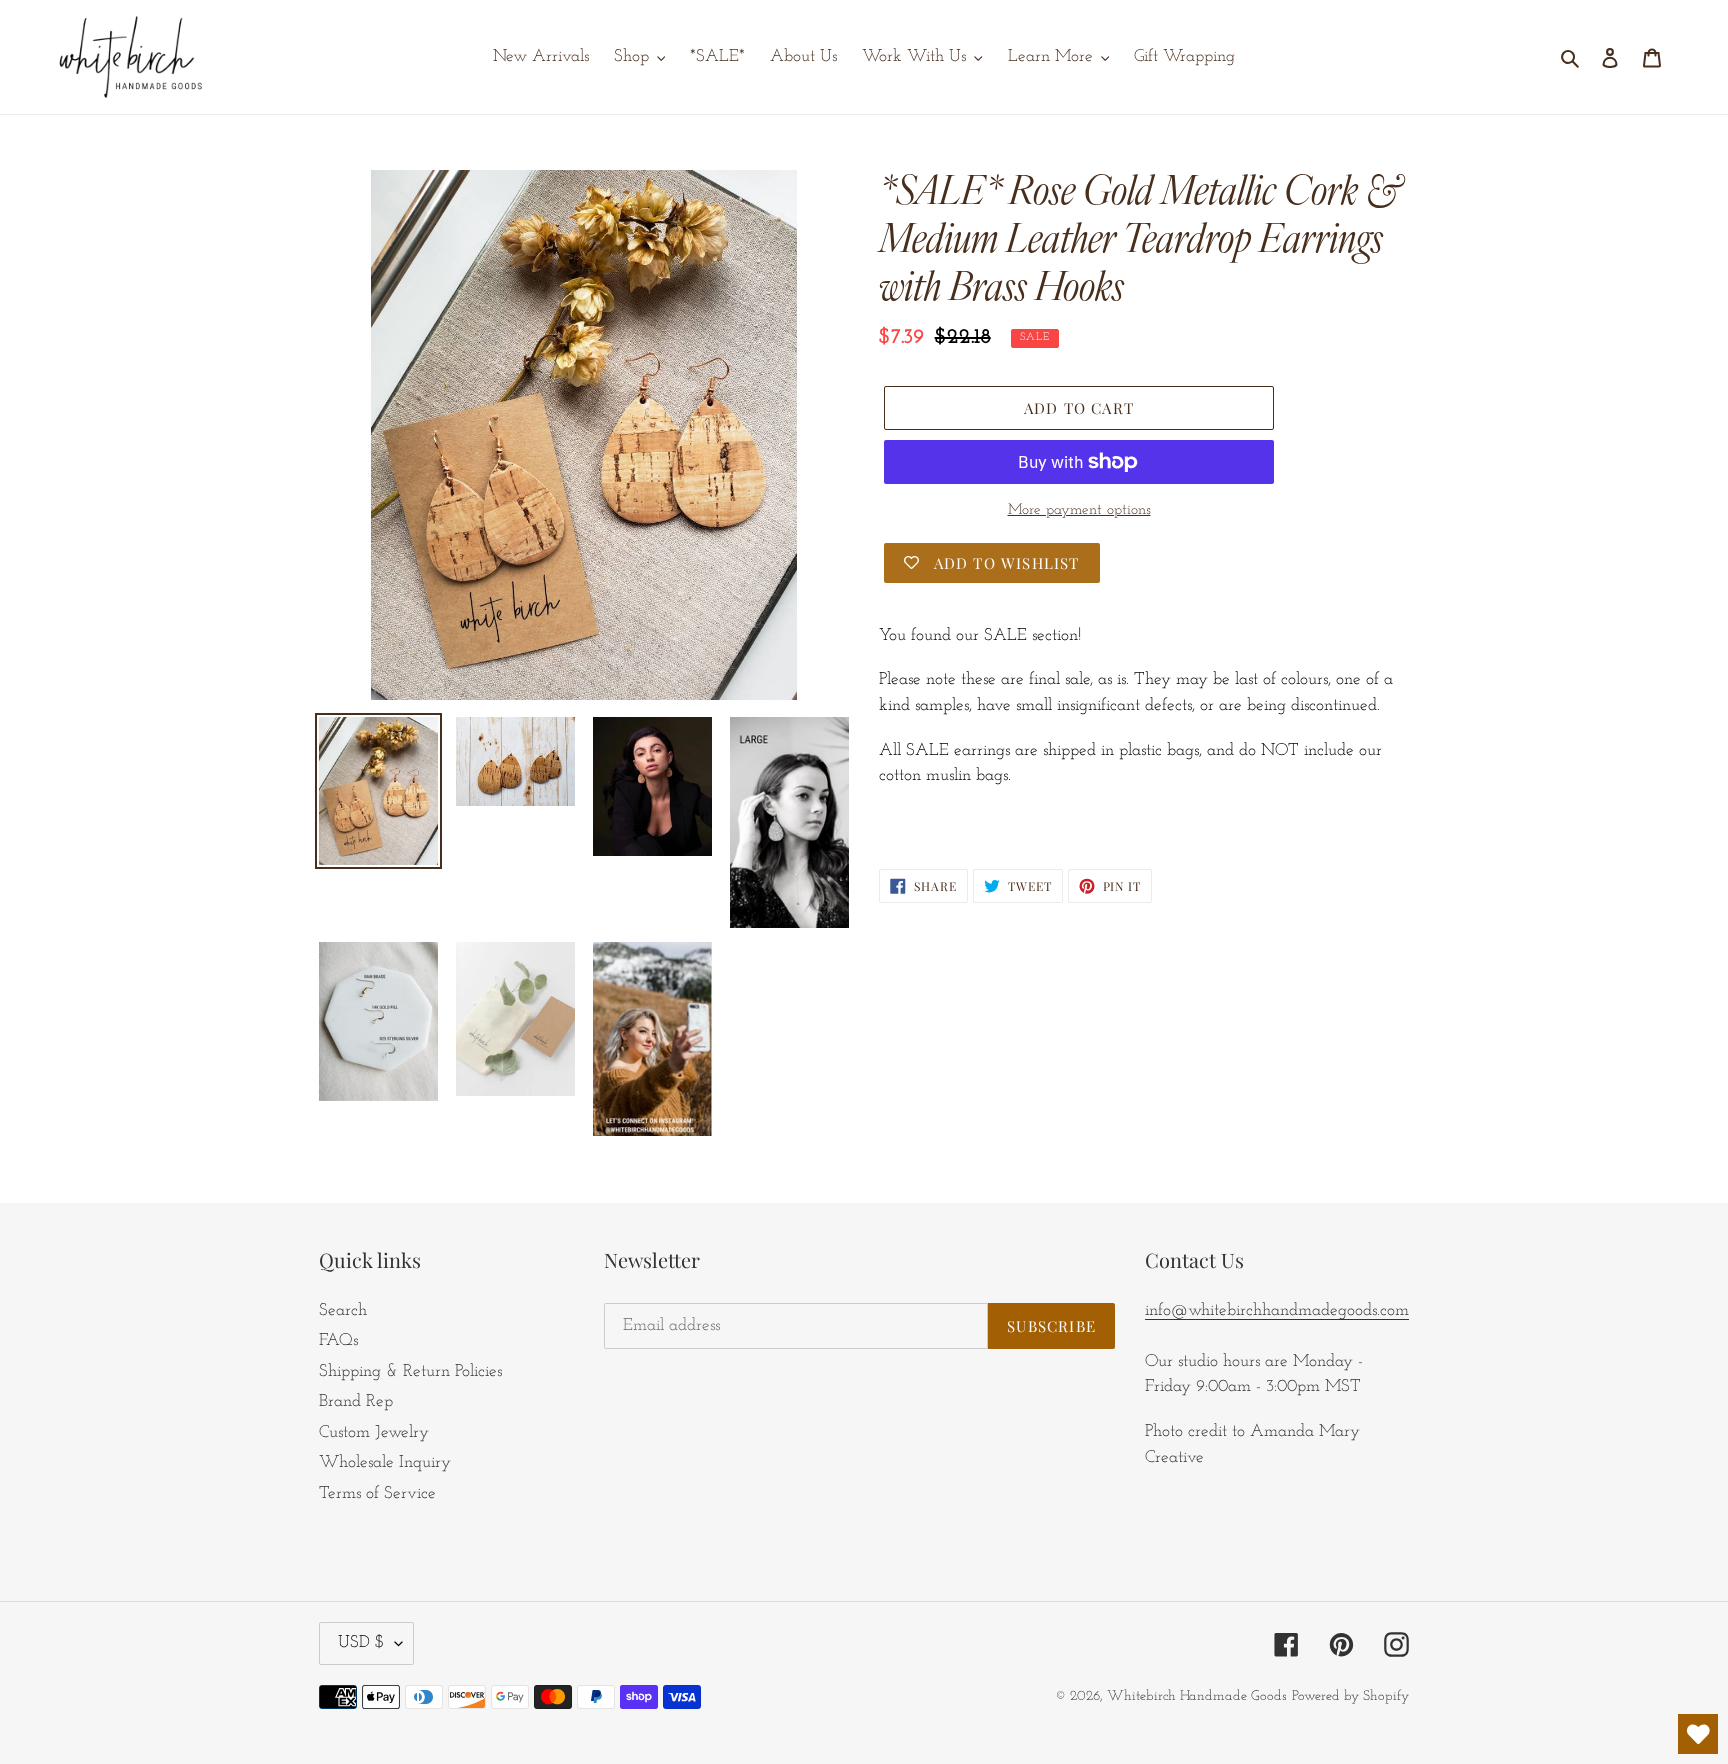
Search (343, 1310)
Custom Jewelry (374, 1432)
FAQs (338, 1340)
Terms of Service (377, 1493)
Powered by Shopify (1350, 1696)
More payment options (1079, 510)
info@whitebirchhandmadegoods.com (1277, 1310)
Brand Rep (356, 1401)
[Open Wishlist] (1698, 1734)
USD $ (361, 1642)
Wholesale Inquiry (385, 1462)
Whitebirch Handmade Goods (1197, 1696)
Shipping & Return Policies (410, 1371)
